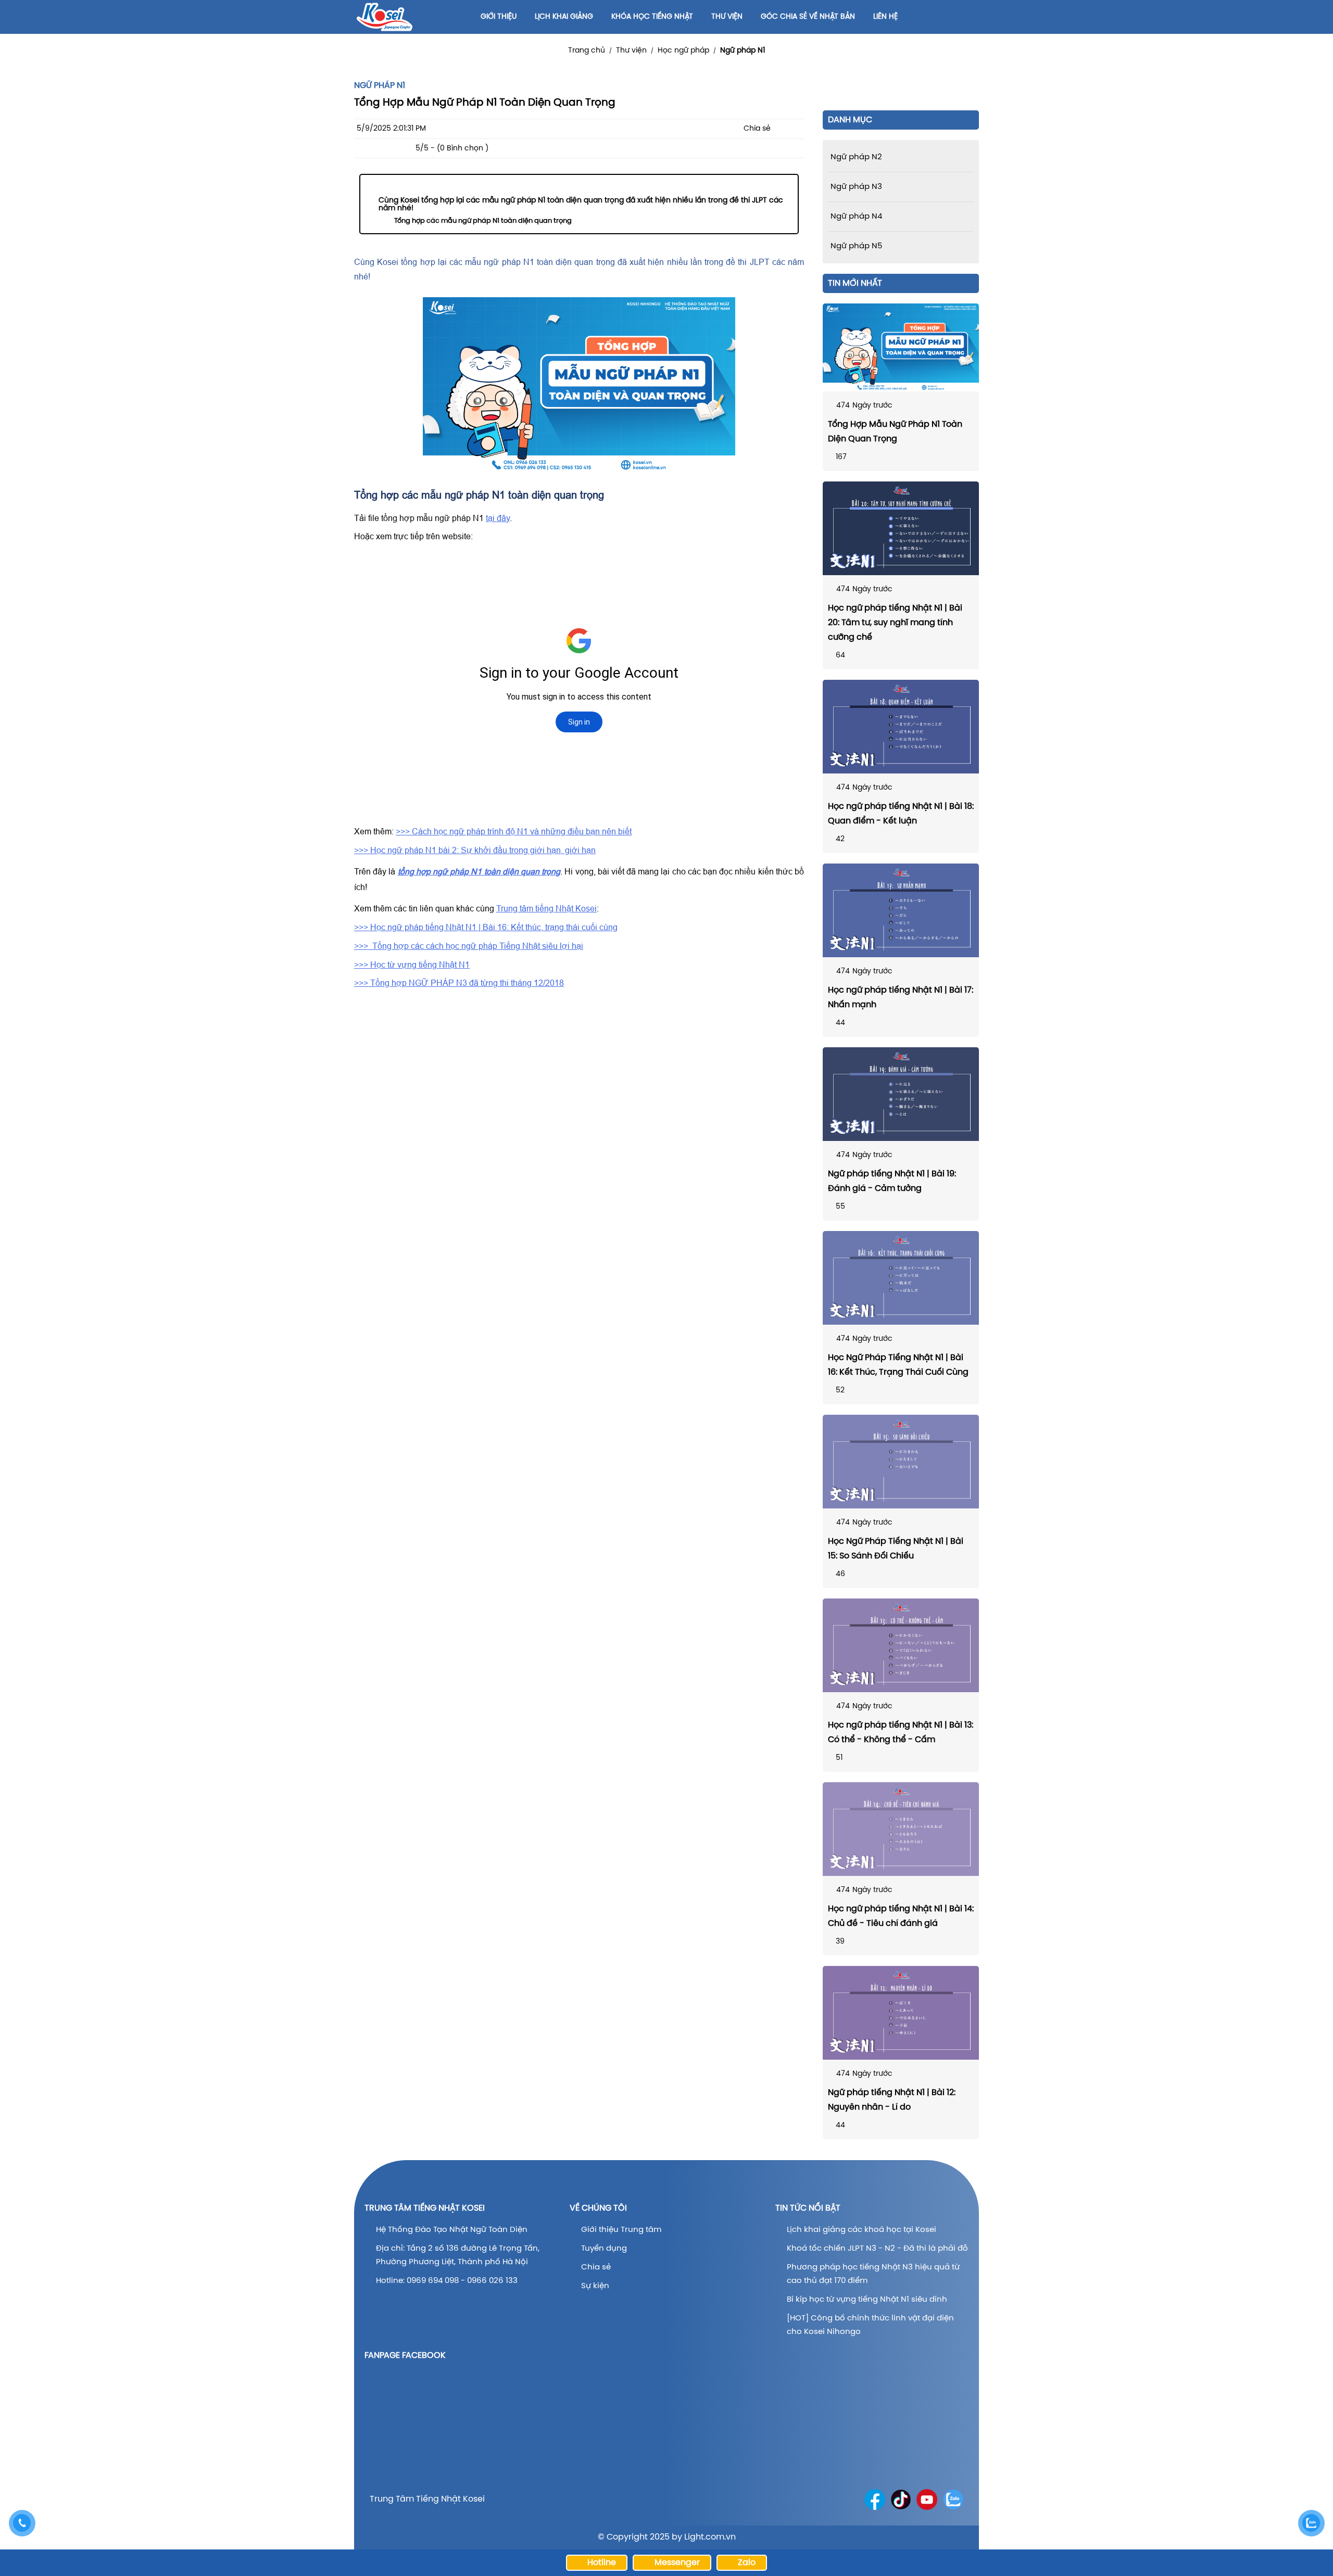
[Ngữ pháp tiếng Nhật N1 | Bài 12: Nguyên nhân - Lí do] (901, 2013)
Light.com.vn (710, 2537)
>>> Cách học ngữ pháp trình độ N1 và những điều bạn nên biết (514, 831)
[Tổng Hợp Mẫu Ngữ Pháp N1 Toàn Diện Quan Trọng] (901, 347)
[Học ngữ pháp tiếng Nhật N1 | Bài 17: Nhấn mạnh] (901, 910)
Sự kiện (595, 2286)
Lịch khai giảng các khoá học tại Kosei (862, 2230)
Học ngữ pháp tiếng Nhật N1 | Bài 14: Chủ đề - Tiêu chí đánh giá (901, 1916)
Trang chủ (587, 51)
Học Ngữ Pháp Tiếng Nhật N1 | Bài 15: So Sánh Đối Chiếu (896, 1549)
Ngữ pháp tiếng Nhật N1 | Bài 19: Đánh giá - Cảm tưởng (892, 1181)
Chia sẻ (596, 2267)
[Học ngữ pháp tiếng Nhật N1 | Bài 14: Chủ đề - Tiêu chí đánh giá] (901, 1829)
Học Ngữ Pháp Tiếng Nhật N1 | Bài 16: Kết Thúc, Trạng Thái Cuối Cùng (898, 1365)
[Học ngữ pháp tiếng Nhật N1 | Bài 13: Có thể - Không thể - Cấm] (901, 1645)
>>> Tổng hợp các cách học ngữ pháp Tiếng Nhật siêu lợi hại (469, 946)
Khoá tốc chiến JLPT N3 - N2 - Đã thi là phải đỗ (877, 2249)
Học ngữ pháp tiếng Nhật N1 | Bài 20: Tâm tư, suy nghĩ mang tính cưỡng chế (895, 623)
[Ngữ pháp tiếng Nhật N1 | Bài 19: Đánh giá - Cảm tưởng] (901, 1094)
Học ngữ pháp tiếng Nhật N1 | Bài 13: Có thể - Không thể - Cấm (901, 1733)
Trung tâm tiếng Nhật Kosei (546, 908)
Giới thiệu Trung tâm (622, 2230)
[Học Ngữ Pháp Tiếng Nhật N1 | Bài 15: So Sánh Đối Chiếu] (901, 1462)
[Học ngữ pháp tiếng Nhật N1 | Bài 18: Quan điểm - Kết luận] (901, 727)
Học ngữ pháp (683, 51)
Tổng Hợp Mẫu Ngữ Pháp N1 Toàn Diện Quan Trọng (895, 432)
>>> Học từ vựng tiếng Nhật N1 (412, 965)
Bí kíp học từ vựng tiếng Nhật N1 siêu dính (867, 2300)
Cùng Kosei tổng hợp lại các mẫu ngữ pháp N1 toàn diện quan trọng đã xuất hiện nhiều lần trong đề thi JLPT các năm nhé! (581, 205)
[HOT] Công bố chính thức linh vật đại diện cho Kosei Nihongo (870, 2325)
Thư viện (631, 51)
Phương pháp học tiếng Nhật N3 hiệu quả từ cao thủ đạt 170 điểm (873, 2274)
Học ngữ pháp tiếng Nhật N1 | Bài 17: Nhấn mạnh (901, 998)
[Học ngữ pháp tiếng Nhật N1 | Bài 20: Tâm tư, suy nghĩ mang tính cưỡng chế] (901, 528)
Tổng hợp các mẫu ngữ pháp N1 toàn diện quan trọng (483, 221)
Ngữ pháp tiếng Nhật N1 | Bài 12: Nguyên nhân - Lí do (892, 2100)
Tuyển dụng (604, 2249)
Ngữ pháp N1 (743, 51)
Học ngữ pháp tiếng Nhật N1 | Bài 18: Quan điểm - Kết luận (901, 814)
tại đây (498, 518)
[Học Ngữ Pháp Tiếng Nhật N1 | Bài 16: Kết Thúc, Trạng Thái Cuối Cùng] (901, 1278)
